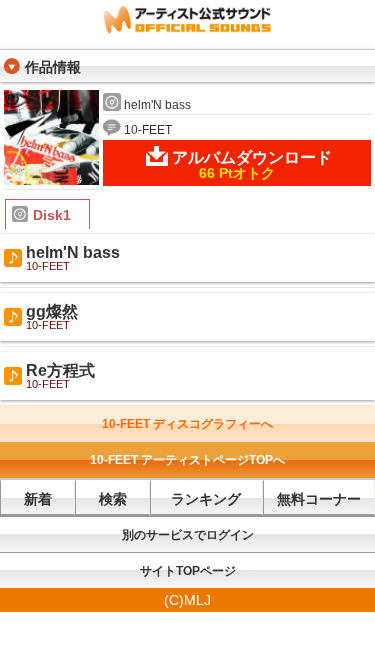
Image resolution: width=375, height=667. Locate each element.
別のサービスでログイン (188, 535)
